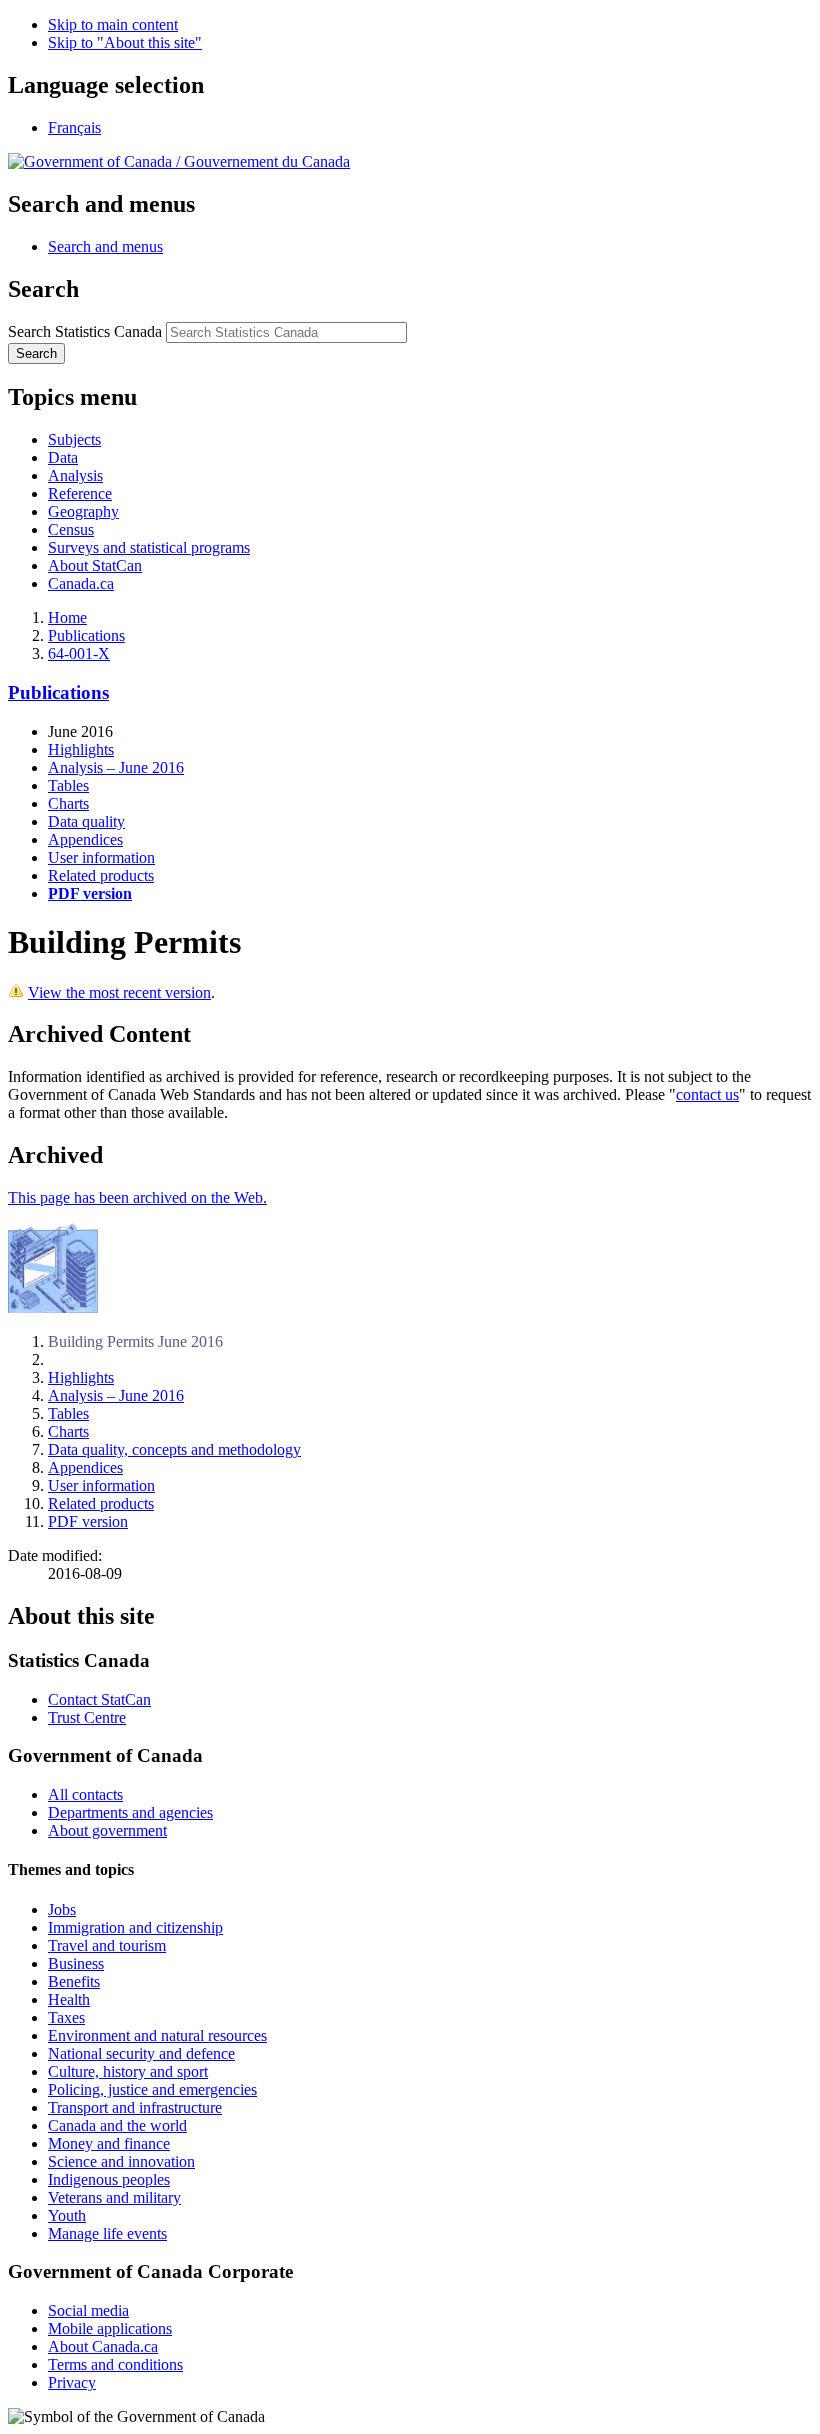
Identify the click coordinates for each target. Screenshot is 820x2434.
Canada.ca (81, 583)
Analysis (75, 475)
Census (71, 529)
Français (74, 127)
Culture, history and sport (128, 2071)
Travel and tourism (107, 1945)
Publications (86, 635)
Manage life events (107, 2233)
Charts (68, 803)
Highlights (81, 749)
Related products (101, 875)
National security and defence (141, 2053)
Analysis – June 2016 (116, 767)
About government (107, 1830)
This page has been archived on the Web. (137, 1197)
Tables (68, 785)
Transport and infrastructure (135, 2107)
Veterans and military (114, 2197)
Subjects (74, 439)
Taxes (66, 2017)
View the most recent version (119, 992)
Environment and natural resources (157, 2035)
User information (101, 857)
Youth (67, 2215)
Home (67, 617)
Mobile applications (110, 2328)
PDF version (88, 1521)
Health (69, 1999)
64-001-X (79, 653)
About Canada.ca (103, 2346)
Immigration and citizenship (135, 1927)
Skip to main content (113, 24)
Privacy (72, 2382)
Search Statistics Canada (85, 331)
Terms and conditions (115, 2364)
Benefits (74, 1981)
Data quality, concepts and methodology (174, 1449)
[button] (105, 246)
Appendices (85, 839)
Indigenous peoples (109, 2179)
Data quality (86, 821)
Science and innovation (121, 2161)
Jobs (62, 1909)
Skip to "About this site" (125, 42)
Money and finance (109, 2143)
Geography (83, 511)
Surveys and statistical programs (149, 547)
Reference (80, 493)
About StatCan (95, 565)
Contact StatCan (99, 1699)
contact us (707, 1094)
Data (63, 457)
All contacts (85, 1794)
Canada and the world (117, 2125)
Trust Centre (87, 1717)
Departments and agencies (130, 1812)
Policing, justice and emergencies (152, 2089)
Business (76, 1963)
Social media (88, 2310)
